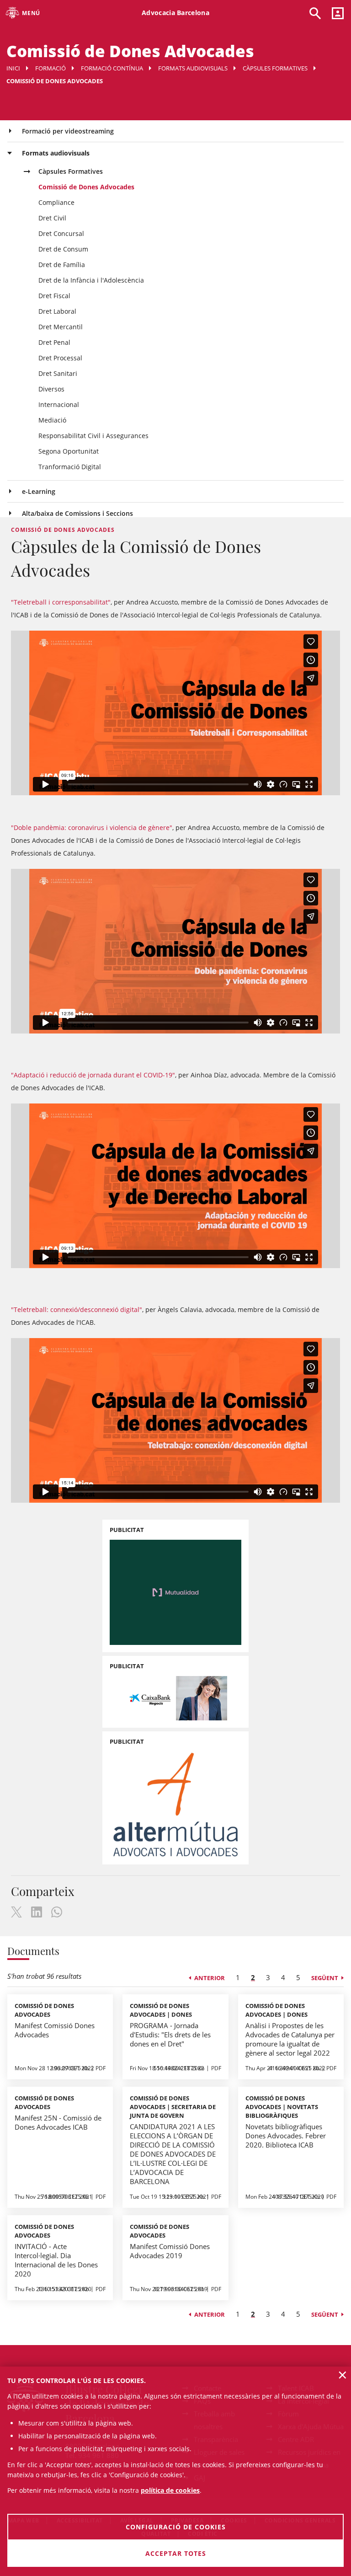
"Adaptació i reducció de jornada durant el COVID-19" (93, 1075)
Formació (51, 68)
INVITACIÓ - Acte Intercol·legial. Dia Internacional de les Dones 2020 (56, 2260)
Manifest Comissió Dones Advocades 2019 (170, 2251)
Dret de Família (62, 265)
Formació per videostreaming (68, 131)
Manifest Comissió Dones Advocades (55, 2030)
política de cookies (170, 2490)
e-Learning (39, 491)
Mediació (52, 420)
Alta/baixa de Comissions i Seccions (77, 513)
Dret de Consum (63, 249)
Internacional (59, 404)
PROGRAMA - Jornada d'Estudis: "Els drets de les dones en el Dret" (170, 2035)
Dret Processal (60, 358)
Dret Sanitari (58, 373)
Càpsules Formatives (275, 68)
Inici (13, 68)
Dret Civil (52, 218)
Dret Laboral (57, 311)
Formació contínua (112, 68)
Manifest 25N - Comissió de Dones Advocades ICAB (58, 2122)
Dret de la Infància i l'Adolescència (91, 280)
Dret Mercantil (61, 327)
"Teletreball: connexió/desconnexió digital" (77, 1309)
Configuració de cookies (176, 2527)
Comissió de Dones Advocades (86, 187)
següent (325, 1978)
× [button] (343, 2375)
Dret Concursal (61, 233)
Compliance (56, 202)
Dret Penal (54, 342)
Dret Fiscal (54, 296)
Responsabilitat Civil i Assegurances (93, 436)
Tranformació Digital (70, 467)
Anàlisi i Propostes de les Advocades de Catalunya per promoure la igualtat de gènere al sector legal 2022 (290, 2039)
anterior (210, 1978)
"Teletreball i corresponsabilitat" (61, 602)
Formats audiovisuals (193, 68)
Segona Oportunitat (69, 451)
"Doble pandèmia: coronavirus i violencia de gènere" (92, 827)
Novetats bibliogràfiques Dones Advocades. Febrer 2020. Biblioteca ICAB (286, 2136)
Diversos (51, 389)
